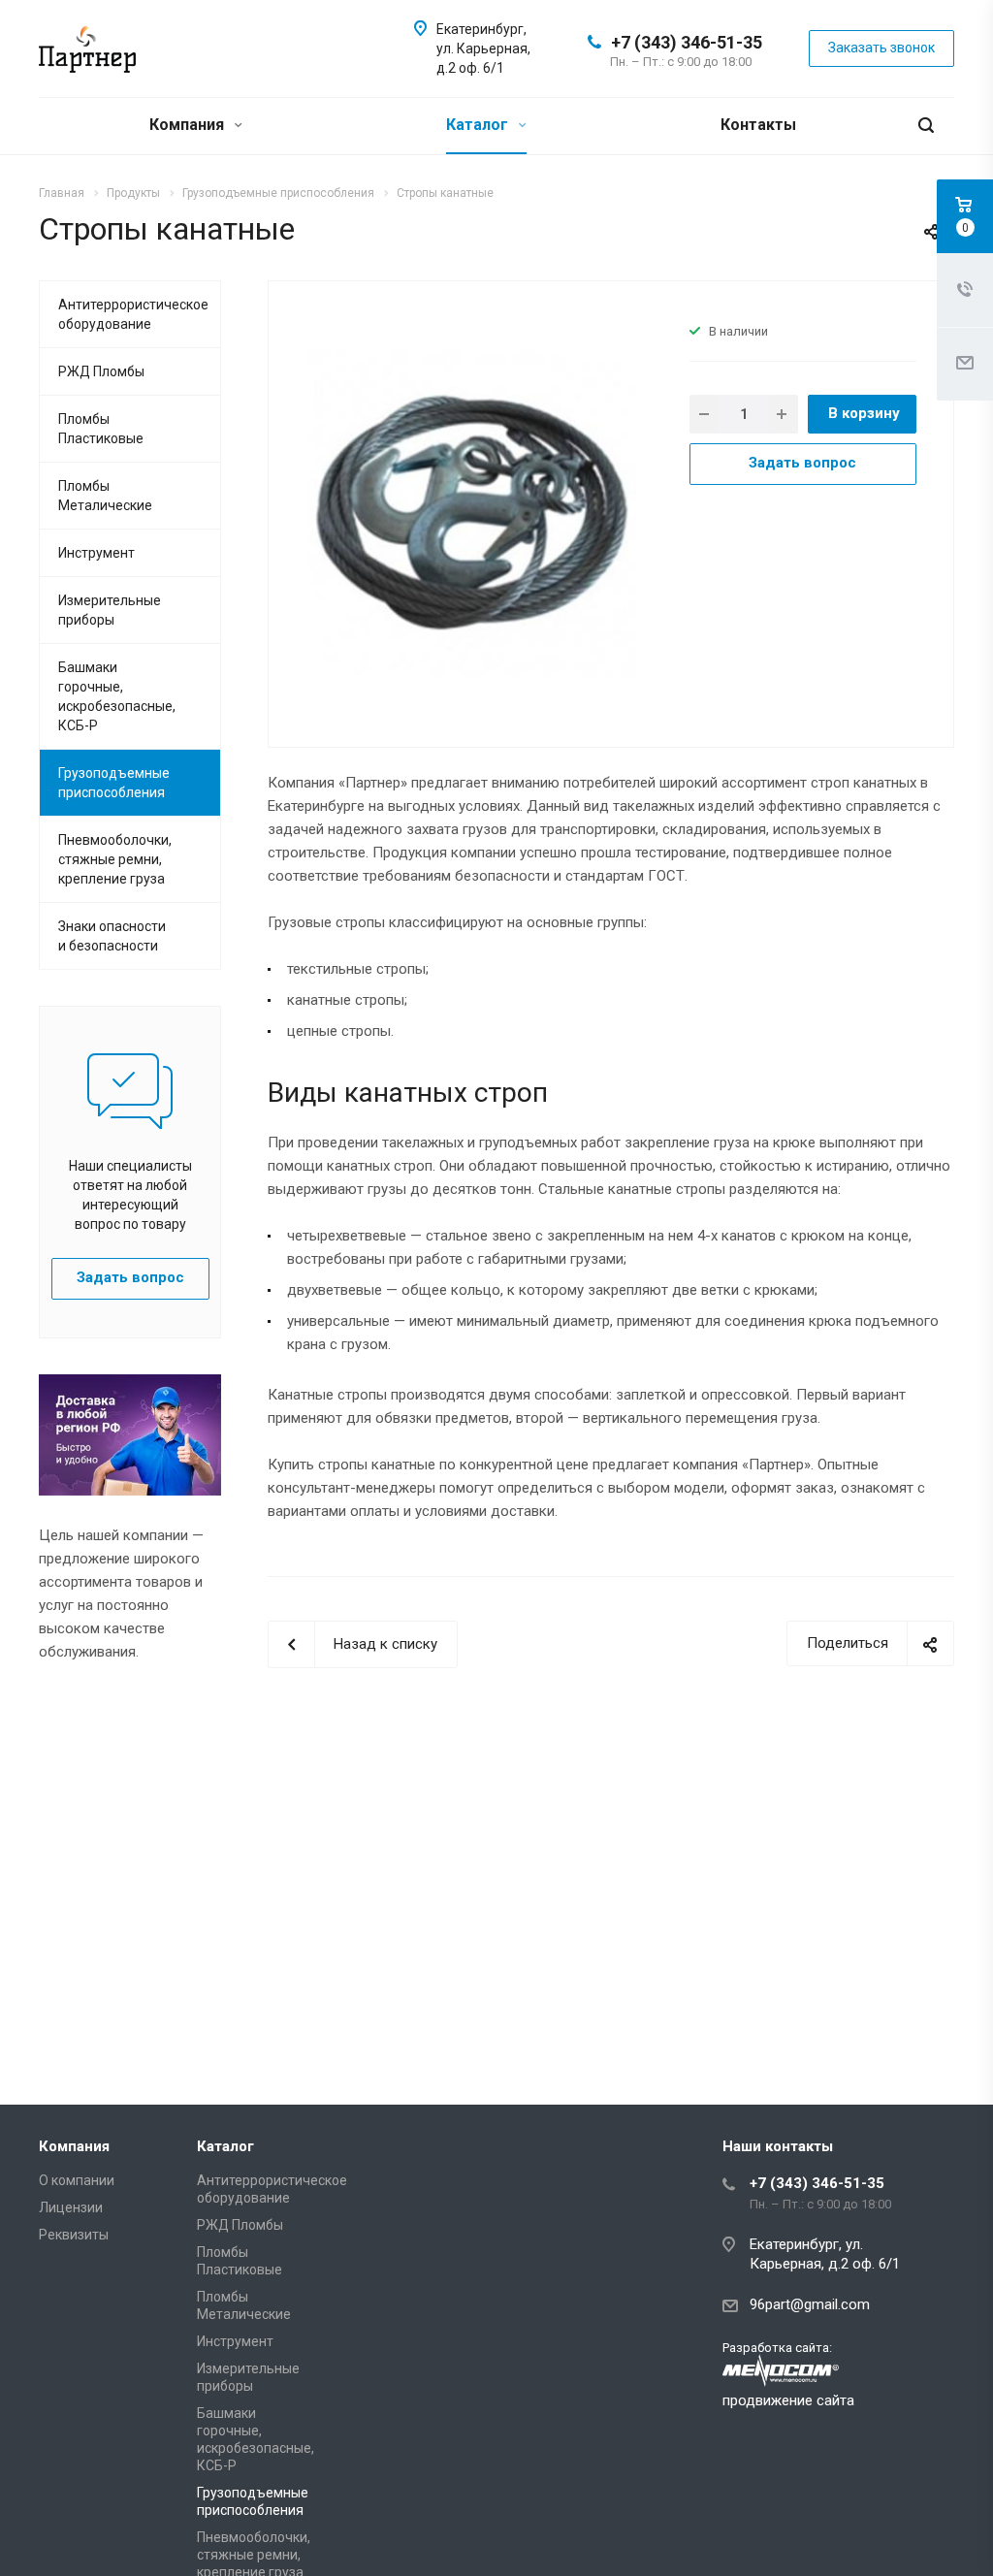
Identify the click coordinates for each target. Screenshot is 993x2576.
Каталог (479, 125)
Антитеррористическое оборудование (133, 314)
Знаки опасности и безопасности (112, 936)
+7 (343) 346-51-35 (687, 42)
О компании (77, 2180)
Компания (189, 125)
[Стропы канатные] (472, 512)
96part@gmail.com (810, 2304)
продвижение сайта (788, 2400)
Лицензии (71, 2207)
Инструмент (96, 553)
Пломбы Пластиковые (101, 429)
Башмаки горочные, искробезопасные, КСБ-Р (117, 696)
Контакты (758, 125)
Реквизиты (74, 2235)
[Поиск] (926, 126)
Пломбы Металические (105, 496)
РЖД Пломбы (101, 371)
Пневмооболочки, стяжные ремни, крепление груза (115, 859)
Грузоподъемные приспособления (114, 783)
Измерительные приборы (110, 610)
